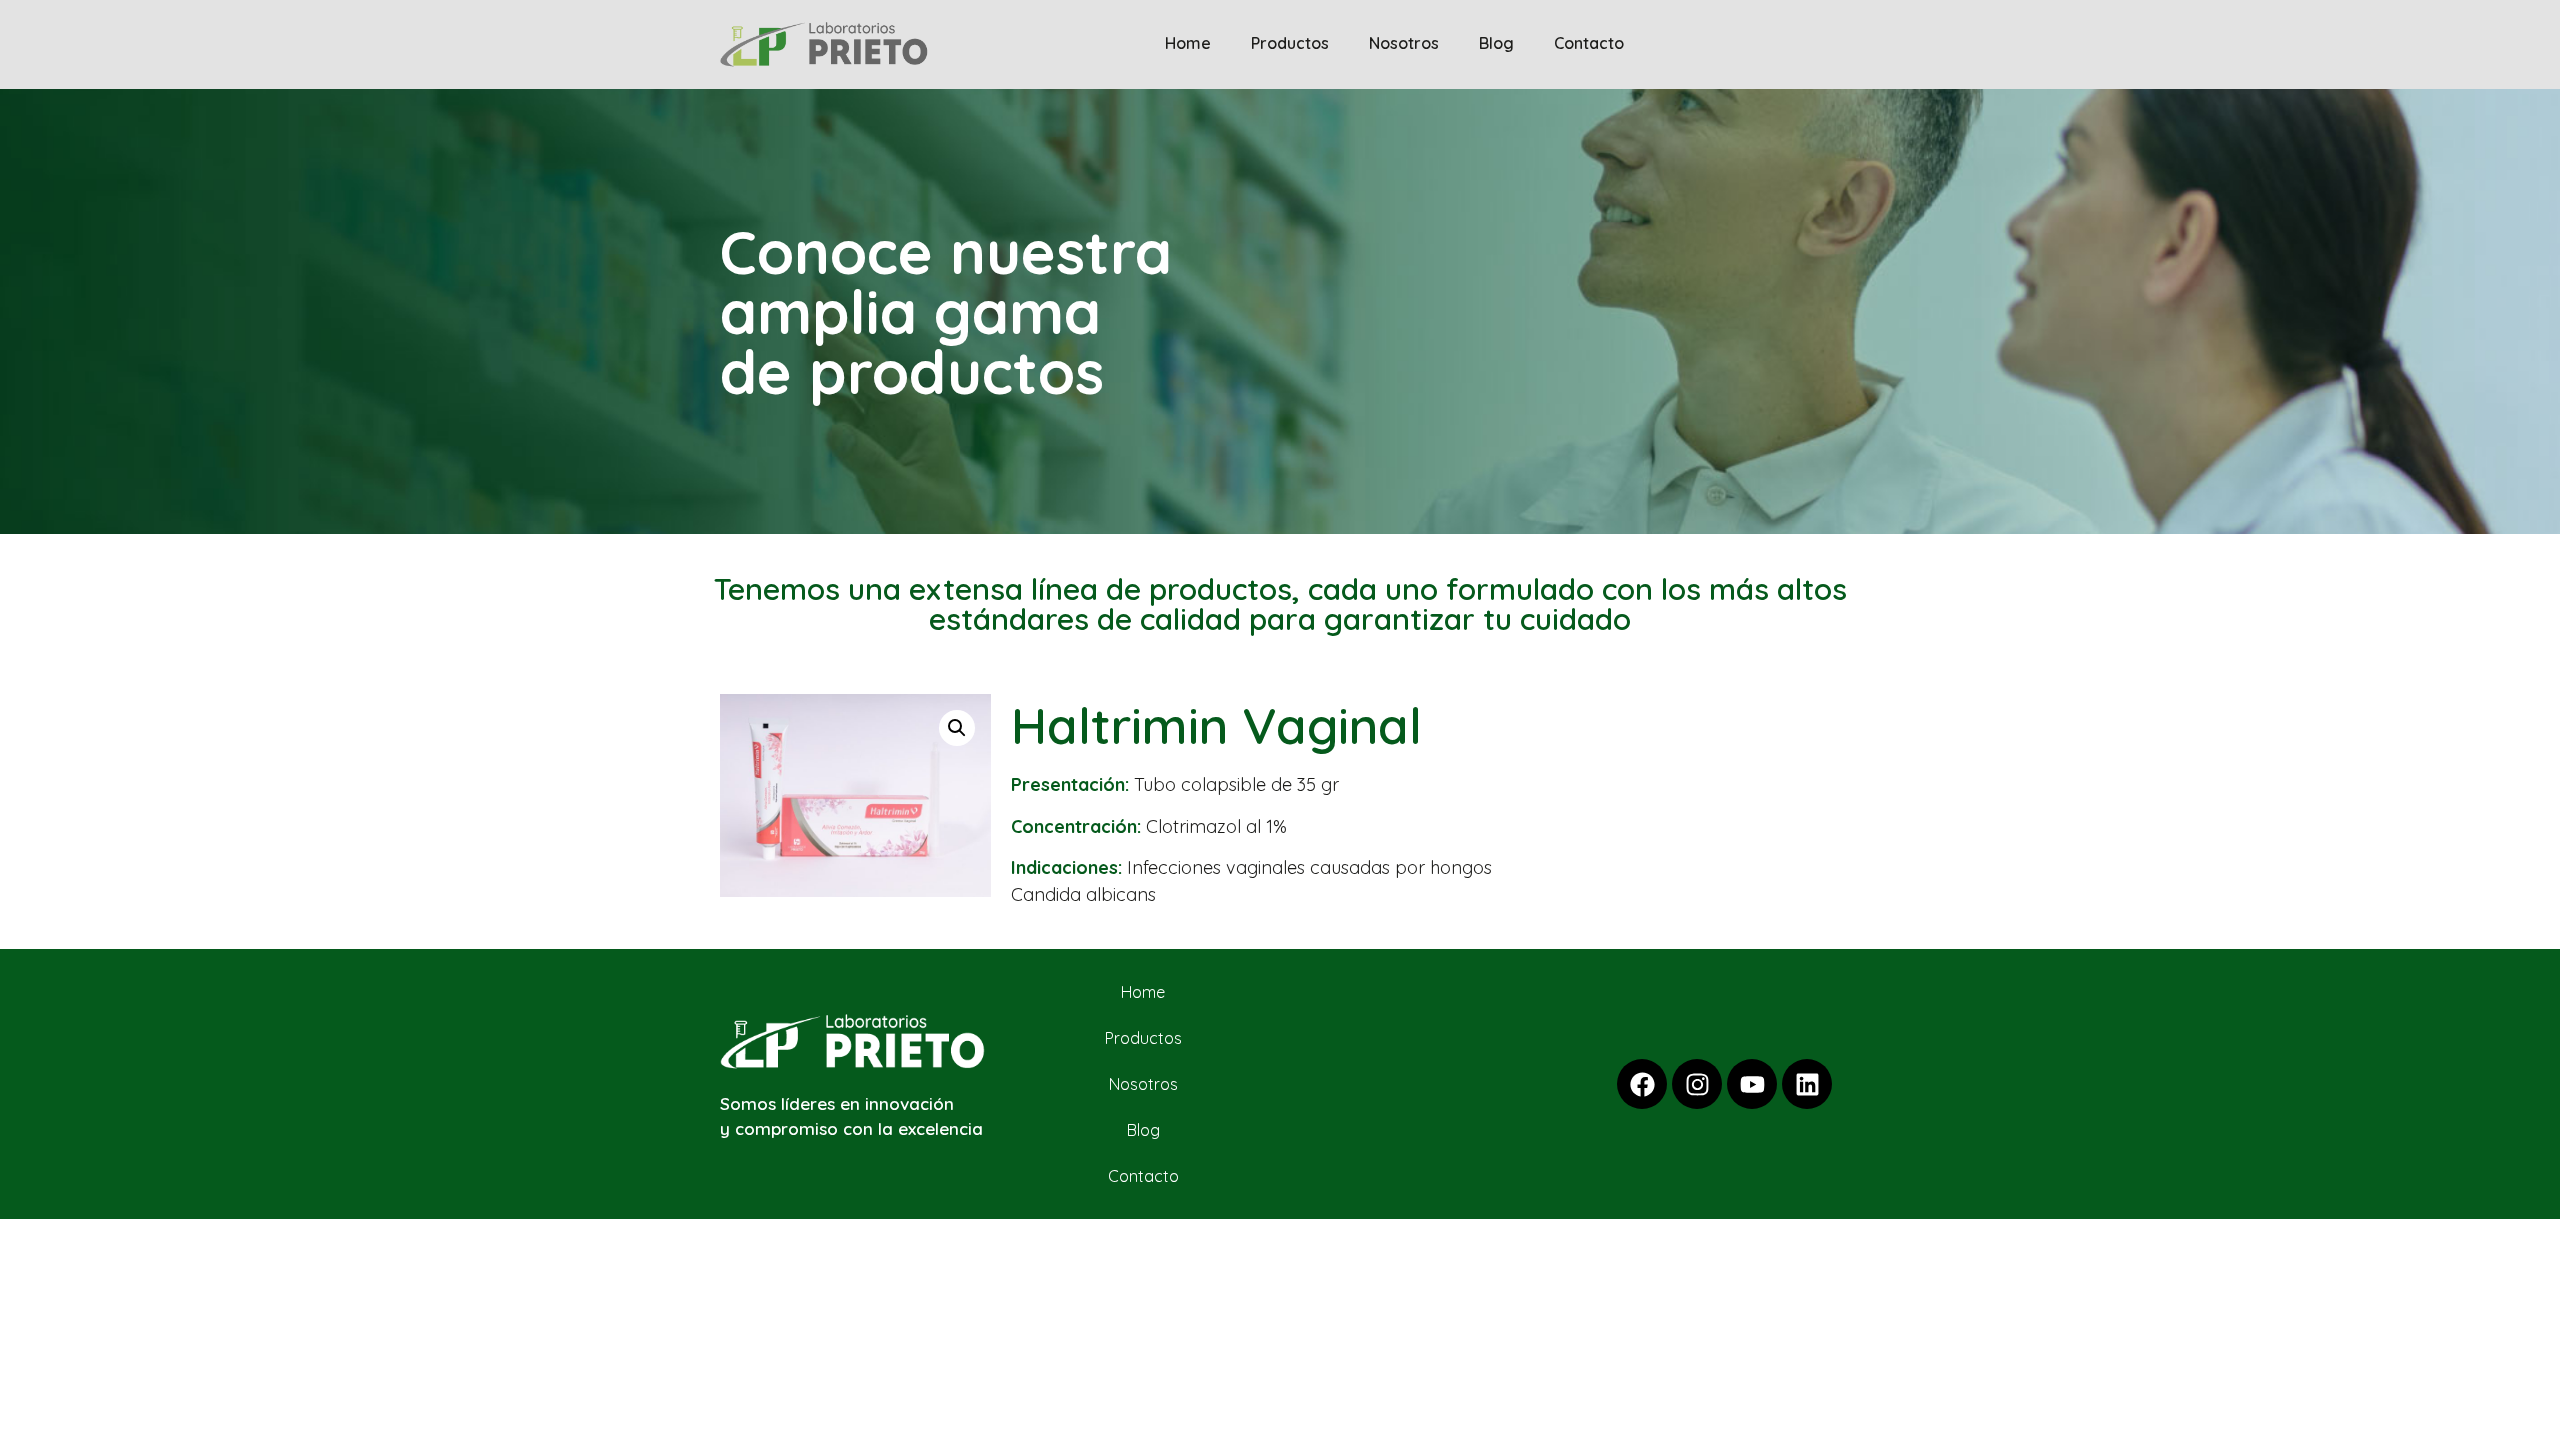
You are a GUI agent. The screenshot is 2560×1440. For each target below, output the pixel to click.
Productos (1290, 43)
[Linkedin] (1807, 1084)
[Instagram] (1697, 1084)
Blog (1496, 43)
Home (1188, 43)
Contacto (1589, 43)
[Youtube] (1752, 1084)
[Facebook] (1642, 1084)
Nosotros (1404, 43)
